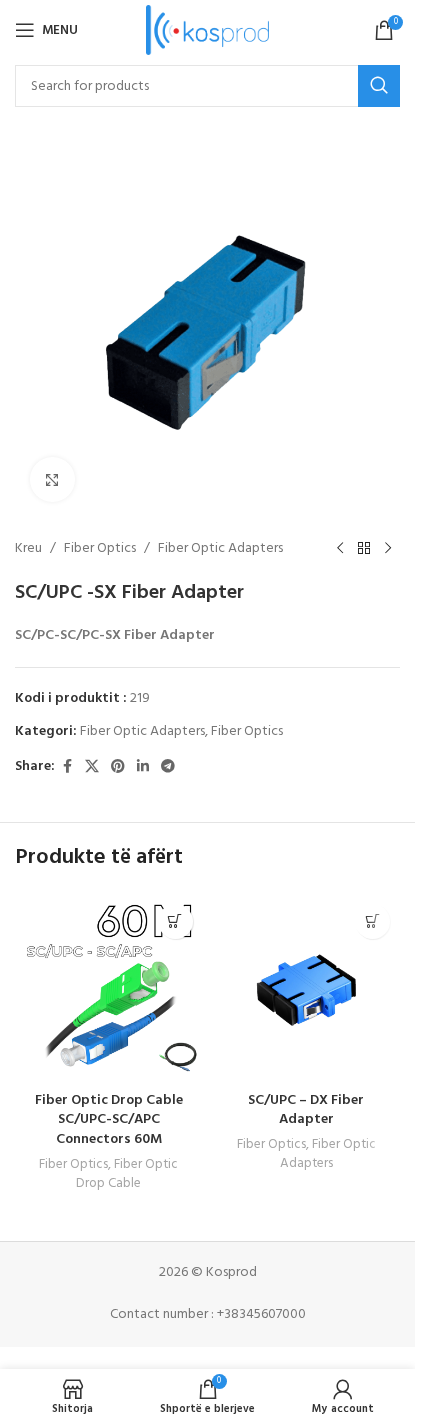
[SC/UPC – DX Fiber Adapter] (307, 988)
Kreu (28, 549)
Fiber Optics (100, 549)
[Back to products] (364, 549)
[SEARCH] (379, 86)
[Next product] (388, 549)
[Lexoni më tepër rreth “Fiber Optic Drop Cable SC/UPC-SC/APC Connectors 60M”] (175, 921)
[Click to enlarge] (52, 479)
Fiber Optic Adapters (220, 549)
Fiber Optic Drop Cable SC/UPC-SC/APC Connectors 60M (109, 1120)
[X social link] (92, 767)
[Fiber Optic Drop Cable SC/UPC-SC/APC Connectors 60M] (109, 988)
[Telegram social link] (168, 767)
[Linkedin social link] (143, 767)
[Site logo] (207, 30)
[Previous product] (340, 549)
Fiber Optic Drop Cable (127, 1174)
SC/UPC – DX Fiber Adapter (306, 1110)
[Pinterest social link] (118, 767)
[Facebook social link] (67, 767)
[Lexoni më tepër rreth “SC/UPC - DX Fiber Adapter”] (372, 921)
